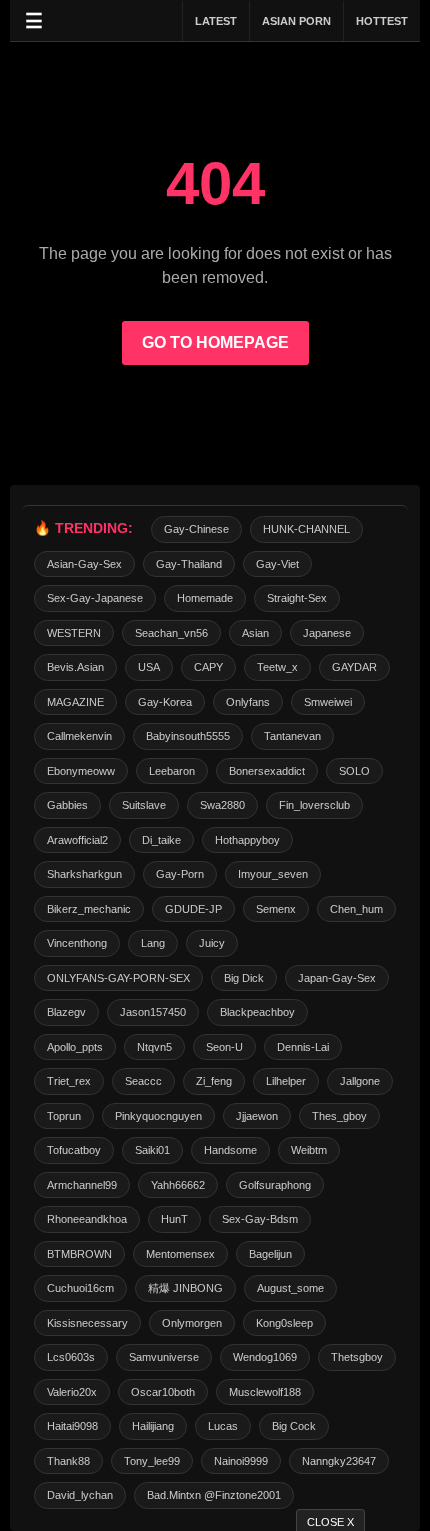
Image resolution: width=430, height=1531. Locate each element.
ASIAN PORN (296, 21)
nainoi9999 (241, 1461)
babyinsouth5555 (188, 736)
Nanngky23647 (339, 1461)
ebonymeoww (81, 771)
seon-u (224, 1047)
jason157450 (153, 1012)
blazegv (66, 1012)
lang (153, 943)
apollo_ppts (75, 1047)
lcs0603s (71, 1357)
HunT (174, 1219)
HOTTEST (382, 21)
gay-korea (165, 702)
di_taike (161, 840)
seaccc (143, 1081)
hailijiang (153, 1426)
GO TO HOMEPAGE (215, 342)
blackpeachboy (257, 1012)
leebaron (172, 771)
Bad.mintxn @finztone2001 (214, 1495)
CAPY (208, 667)
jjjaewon (257, 1116)
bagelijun (270, 1254)
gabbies (67, 805)
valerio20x (72, 1392)
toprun (64, 1116)
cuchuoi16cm (80, 1288)
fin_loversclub (314, 805)
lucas (223, 1426)
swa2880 (222, 805)
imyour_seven (273, 874)
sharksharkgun (84, 874)
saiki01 (152, 1150)
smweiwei (328, 702)
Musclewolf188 (265, 1392)
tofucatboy (74, 1150)
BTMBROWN (79, 1254)
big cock (294, 1426)
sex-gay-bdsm (260, 1219)
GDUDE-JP (193, 909)
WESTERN (74, 633)
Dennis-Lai (303, 1047)
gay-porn (180, 874)
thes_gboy (339, 1116)
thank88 (68, 1461)
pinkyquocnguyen (158, 1116)
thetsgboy (357, 1357)
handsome (230, 1150)
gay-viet (277, 564)
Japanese (327, 633)
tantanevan (292, 736)
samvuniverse (164, 1357)
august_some (290, 1288)
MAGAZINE (75, 702)
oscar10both (163, 1392)
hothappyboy (247, 840)
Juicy (212, 943)
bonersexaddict (267, 771)
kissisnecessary (87, 1323)
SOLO (354, 771)
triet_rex (69, 1081)
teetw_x (277, 667)
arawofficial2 (77, 840)
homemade (205, 598)
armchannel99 (82, 1185)
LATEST (216, 21)
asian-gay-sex (84, 564)
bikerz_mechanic (89, 909)
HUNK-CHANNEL (306, 529)
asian (255, 633)
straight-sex (297, 598)
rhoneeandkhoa (87, 1219)
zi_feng (214, 1081)
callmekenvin (79, 736)
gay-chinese (196, 529)
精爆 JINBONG (185, 1288)
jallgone (360, 1081)
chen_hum (356, 909)
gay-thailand (189, 564)
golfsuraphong (275, 1185)
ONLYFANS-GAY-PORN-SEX (118, 978)
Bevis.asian (75, 667)
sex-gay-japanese (95, 598)
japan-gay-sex (337, 978)
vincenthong (77, 943)
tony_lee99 (152, 1461)
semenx (276, 909)
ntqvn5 (154, 1047)
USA (149, 667)
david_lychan (80, 1495)
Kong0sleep (284, 1323)
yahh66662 (178, 1185)
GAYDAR (354, 667)
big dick (244, 978)
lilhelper (286, 1081)
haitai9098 (72, 1426)
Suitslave (144, 805)
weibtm (309, 1150)
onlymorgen (192, 1323)
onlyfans (248, 702)
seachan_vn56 (171, 633)
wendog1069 (265, 1357)
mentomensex (180, 1254)
